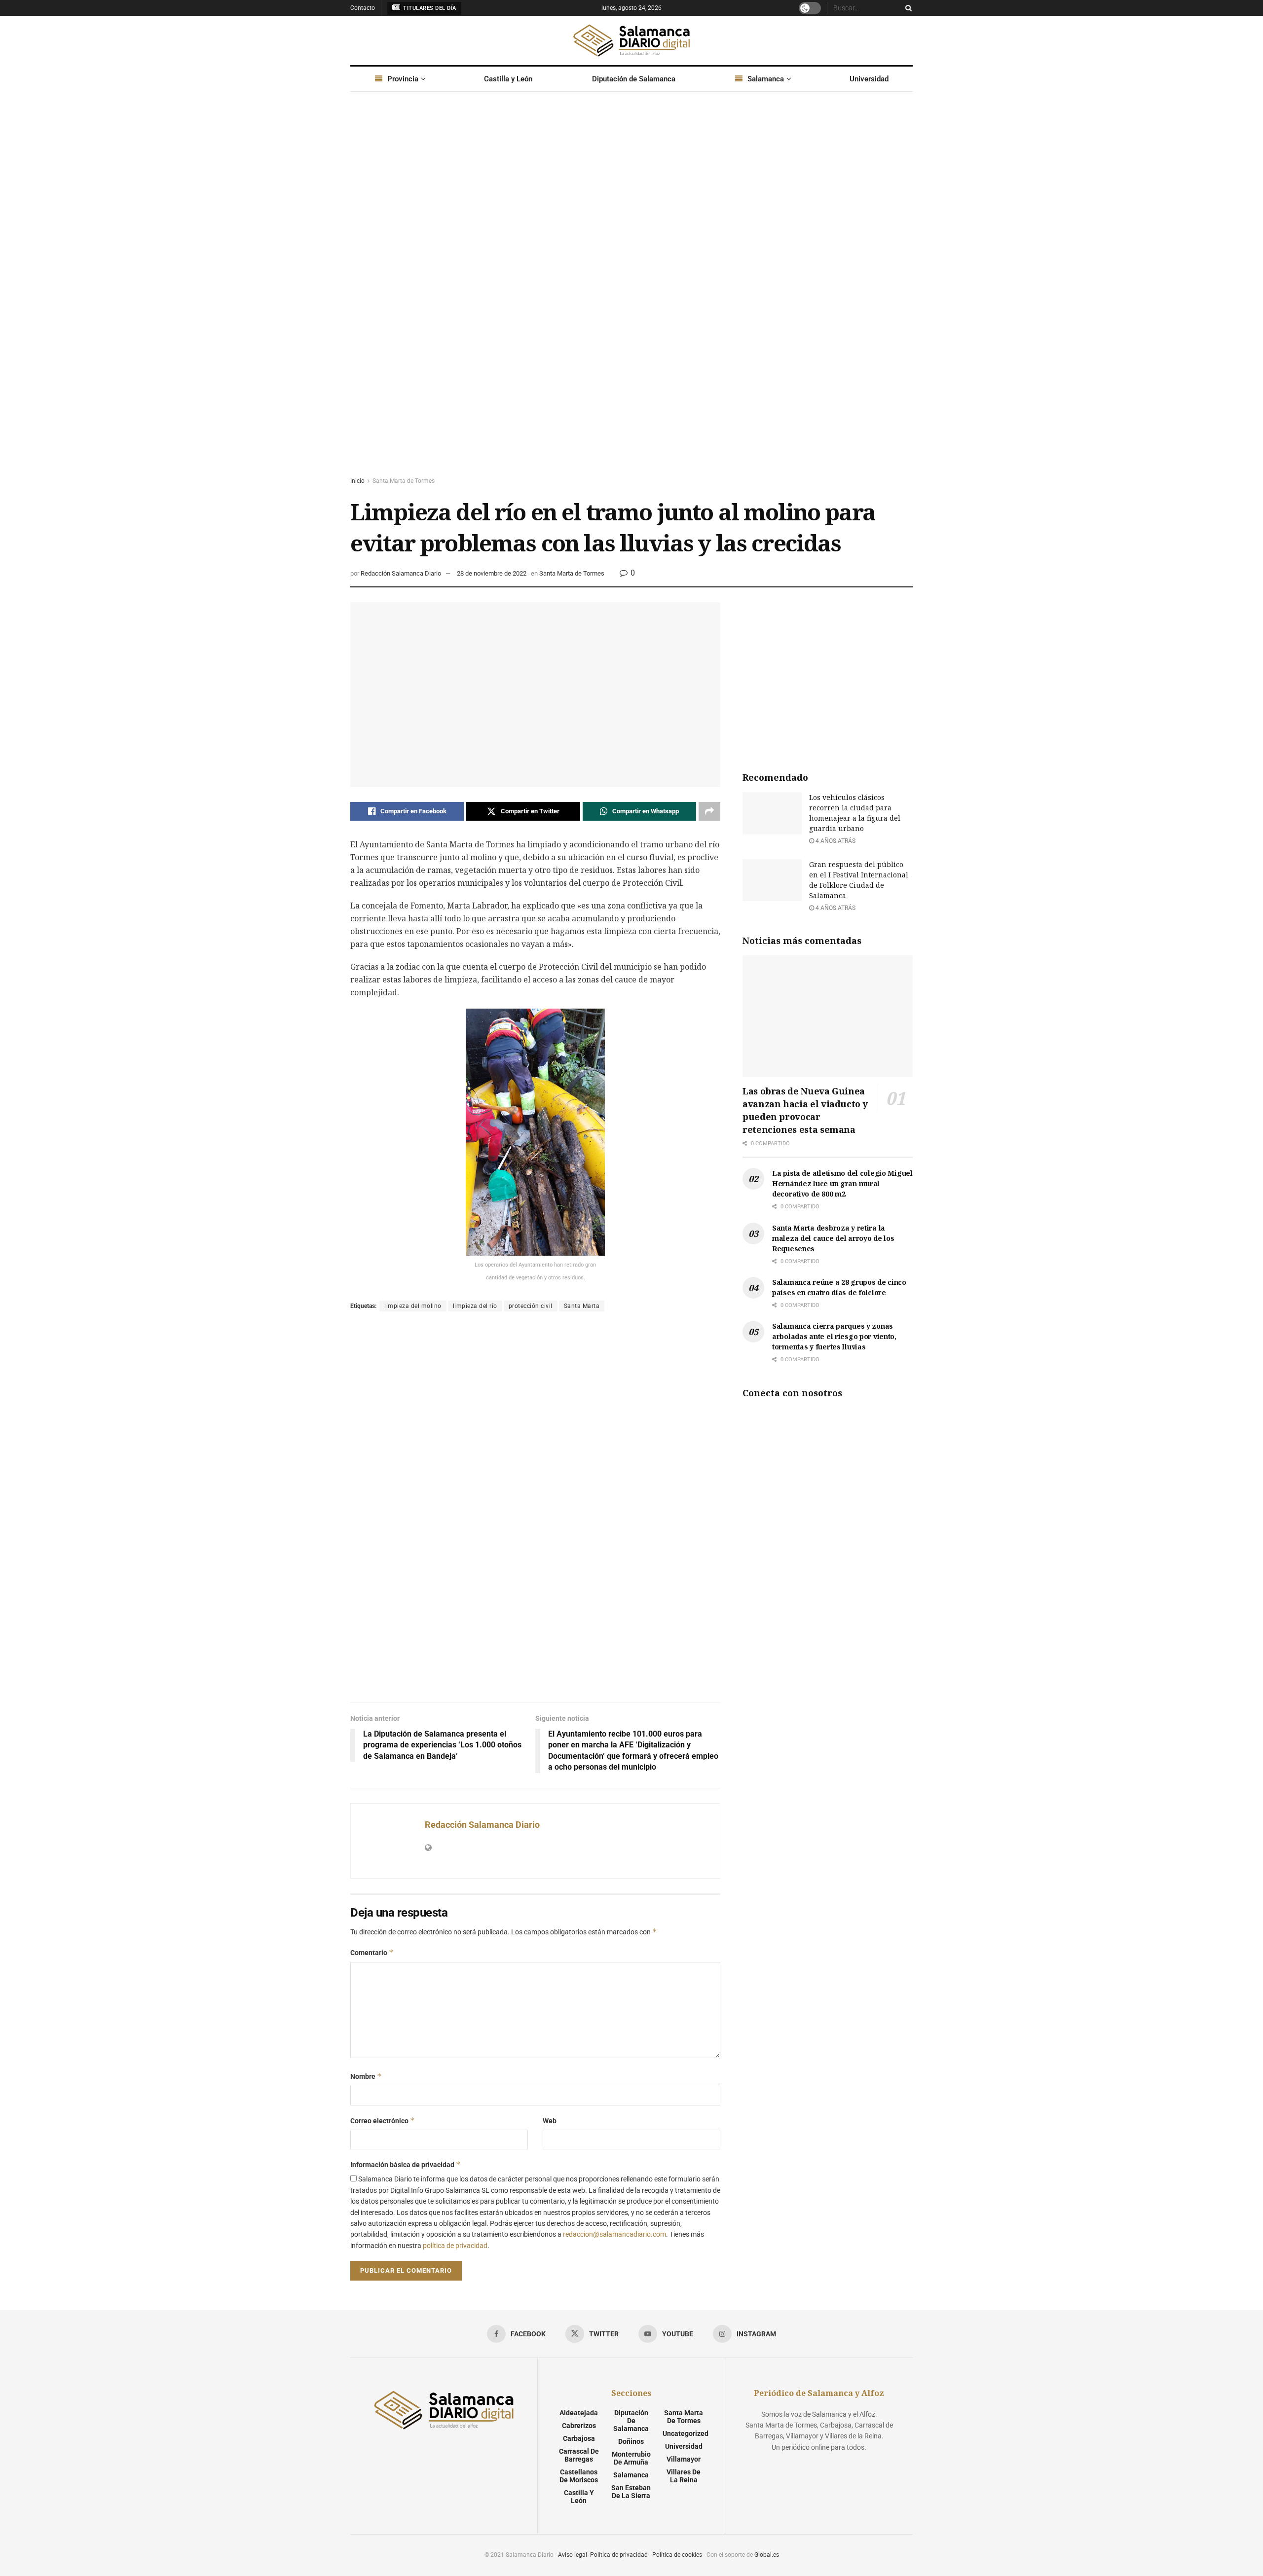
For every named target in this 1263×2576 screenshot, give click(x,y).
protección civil (531, 1306)
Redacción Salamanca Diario (401, 573)
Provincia (403, 79)
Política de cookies (677, 2555)
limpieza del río (475, 1306)
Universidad (869, 79)
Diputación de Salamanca (634, 79)
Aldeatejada (579, 2413)
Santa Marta (582, 1306)
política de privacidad (455, 2246)
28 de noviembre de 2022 (492, 573)
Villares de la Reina (684, 2476)
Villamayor (684, 2459)
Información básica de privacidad (406, 2164)
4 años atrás (835, 841)
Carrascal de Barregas (579, 2455)
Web (550, 2121)
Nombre (366, 2076)
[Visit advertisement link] (631, 293)
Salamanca (766, 79)
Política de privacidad (619, 2555)
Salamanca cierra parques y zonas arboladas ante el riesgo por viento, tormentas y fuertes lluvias (834, 1336)
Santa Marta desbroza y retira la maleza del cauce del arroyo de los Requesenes (833, 1238)
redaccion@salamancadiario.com (614, 2234)
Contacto (363, 8)
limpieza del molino (413, 1306)
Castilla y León (508, 79)
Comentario (372, 1952)
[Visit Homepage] (631, 40)
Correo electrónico (383, 2121)
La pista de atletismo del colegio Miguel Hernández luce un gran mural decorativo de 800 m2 (842, 1183)
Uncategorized (686, 2433)
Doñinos (631, 2441)
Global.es (767, 2555)
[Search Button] (907, 8)
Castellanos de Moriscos (579, 2476)
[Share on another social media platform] (709, 811)
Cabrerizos (579, 2426)
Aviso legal (573, 2555)
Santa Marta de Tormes (404, 481)
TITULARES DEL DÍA (429, 8)
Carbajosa (579, 2438)
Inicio (357, 481)
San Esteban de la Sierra (631, 2492)
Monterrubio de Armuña (631, 2458)
